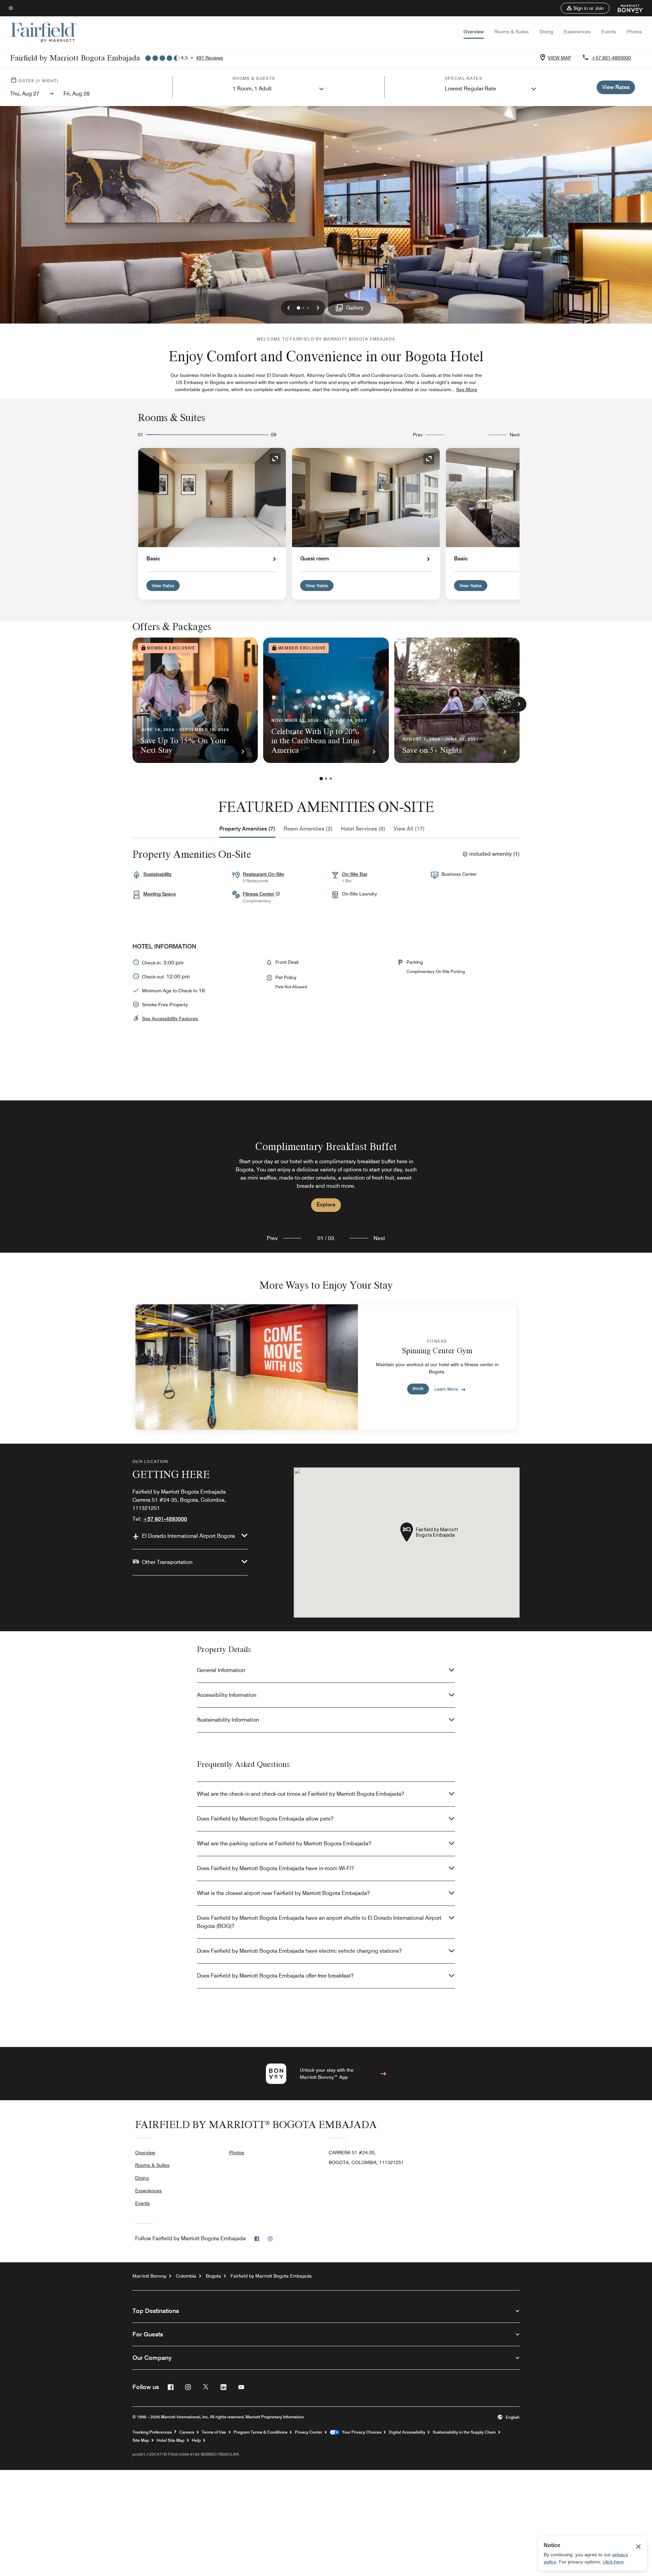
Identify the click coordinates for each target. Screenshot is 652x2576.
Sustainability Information (228, 1720)
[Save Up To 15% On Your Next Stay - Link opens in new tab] (195, 700)
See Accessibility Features (170, 1019)
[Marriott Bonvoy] (627, 8)
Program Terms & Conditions (260, 2432)
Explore (326, 1205)
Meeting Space (160, 894)
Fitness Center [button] (259, 894)
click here (613, 2562)
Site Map (141, 2440)
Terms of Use (214, 2432)
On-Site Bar (355, 874)
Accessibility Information (227, 1695)
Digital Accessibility (407, 2432)
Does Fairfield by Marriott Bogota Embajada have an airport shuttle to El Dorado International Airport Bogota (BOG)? (319, 1922)
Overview (474, 32)
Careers (187, 2432)
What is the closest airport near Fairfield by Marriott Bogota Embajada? (283, 1893)
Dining (546, 32)
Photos (634, 32)
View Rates (163, 586)
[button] (585, 8)
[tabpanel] (326, 1177)
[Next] (519, 704)
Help (196, 2440)
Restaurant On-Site (264, 874)
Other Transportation (167, 1562)
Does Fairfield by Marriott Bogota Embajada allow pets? (265, 1819)
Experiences (577, 32)
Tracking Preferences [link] (152, 2432)
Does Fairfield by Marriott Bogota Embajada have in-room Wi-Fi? (275, 1868)
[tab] (247, 829)
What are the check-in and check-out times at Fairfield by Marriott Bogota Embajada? (301, 1794)
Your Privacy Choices (360, 2432)
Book (418, 1388)
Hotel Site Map (170, 2440)
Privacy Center (309, 2432)
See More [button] (467, 389)
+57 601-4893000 (611, 58)
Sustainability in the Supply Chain (464, 2432)
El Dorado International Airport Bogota (188, 1536)
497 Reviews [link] (210, 58)
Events (609, 32)
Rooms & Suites (512, 32)
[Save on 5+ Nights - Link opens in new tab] (457, 700)
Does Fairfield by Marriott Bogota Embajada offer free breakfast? (275, 1976)
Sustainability (157, 874)
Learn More (446, 1389)
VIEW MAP (559, 58)
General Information (221, 1670)
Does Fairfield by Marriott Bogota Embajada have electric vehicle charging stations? (299, 1951)
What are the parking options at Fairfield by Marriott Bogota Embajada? (284, 1843)
